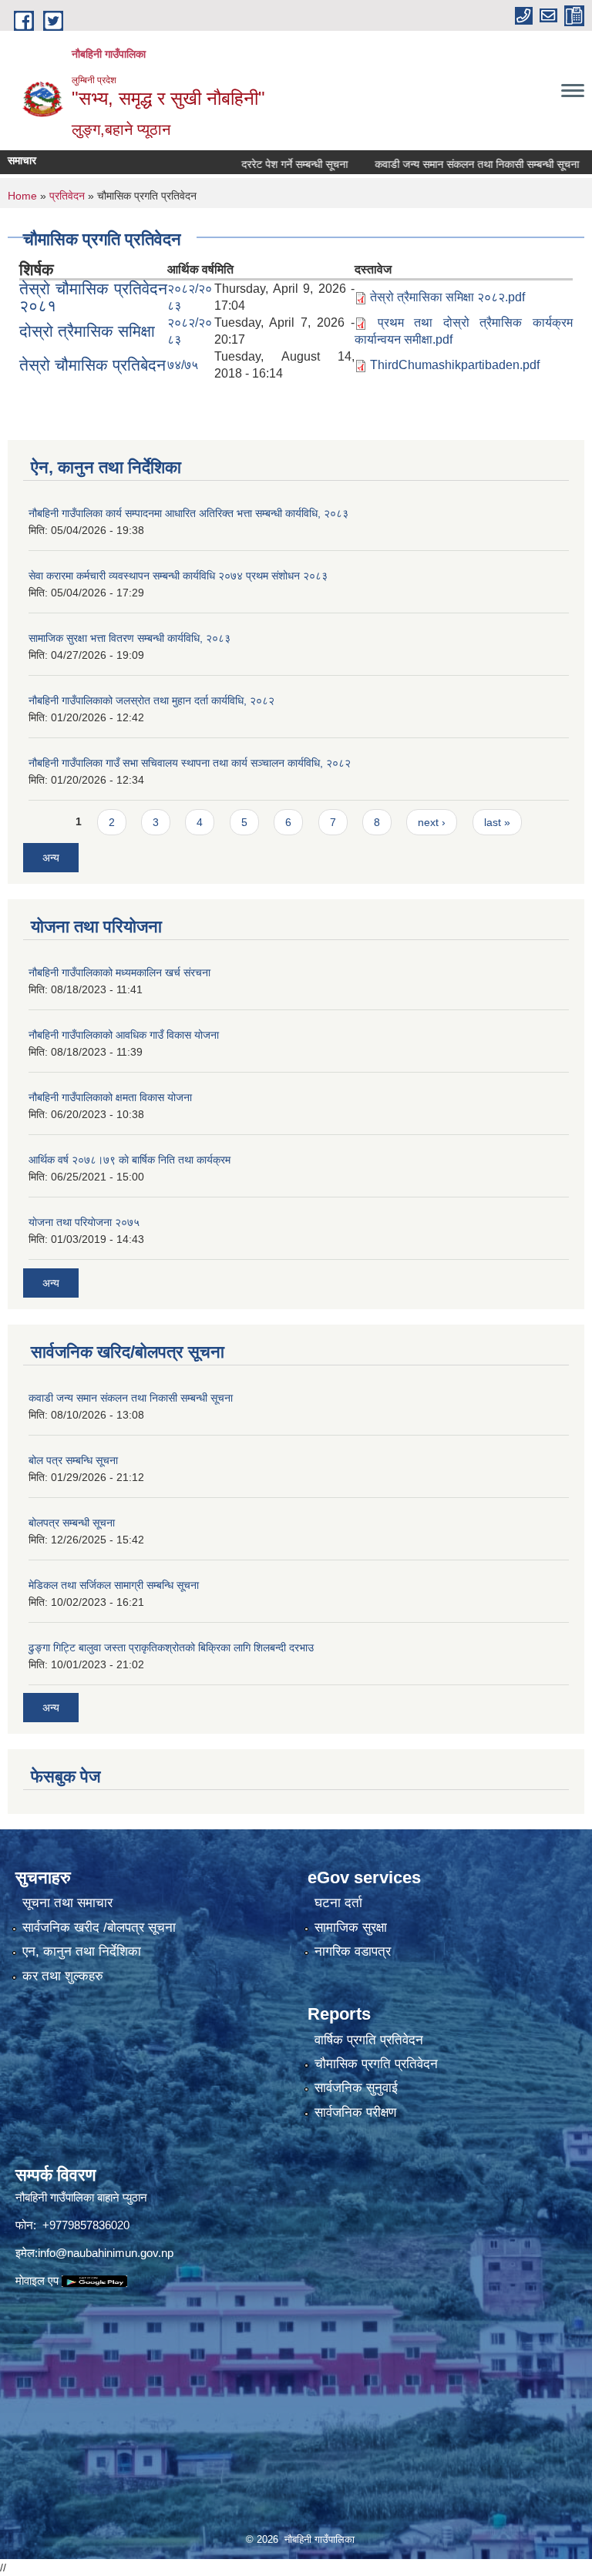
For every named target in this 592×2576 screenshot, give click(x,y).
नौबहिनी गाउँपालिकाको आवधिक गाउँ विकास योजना (124, 1035)
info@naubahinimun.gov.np (106, 2253)
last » (497, 822)
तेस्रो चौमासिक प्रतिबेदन (92, 365)
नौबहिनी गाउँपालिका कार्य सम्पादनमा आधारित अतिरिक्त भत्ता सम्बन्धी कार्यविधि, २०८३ (188, 513)
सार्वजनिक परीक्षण (355, 2113)
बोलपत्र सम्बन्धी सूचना (72, 1523)
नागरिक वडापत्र (353, 1951)
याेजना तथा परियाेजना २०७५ (84, 1222)
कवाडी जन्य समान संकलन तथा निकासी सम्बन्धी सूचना (444, 164)
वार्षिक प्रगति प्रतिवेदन (369, 2040)
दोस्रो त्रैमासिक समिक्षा (87, 331)
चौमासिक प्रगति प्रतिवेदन (376, 2064)
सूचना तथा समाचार (67, 1903)
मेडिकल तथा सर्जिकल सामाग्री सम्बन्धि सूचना (114, 1585)
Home (22, 196)
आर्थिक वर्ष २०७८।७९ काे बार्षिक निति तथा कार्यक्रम (129, 1160)
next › (432, 822)
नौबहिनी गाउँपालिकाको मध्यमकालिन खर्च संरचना (119, 972)
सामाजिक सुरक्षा (351, 1928)
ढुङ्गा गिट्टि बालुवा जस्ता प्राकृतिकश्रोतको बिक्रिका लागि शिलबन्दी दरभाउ (171, 1647)
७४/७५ (183, 365)
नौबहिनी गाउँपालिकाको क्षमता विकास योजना (110, 1097)
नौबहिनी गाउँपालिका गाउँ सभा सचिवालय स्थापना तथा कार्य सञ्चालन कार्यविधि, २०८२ (190, 763)
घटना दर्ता (338, 1903)
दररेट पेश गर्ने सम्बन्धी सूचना (262, 164)
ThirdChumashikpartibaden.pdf (455, 365)
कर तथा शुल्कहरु (63, 1976)
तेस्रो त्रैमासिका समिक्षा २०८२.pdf (447, 297)
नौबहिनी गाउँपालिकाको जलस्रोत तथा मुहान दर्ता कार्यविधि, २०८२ (151, 700)
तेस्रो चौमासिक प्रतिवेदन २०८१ (93, 297)
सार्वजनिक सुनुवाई (356, 2088)
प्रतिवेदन (67, 196)
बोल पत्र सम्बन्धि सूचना (73, 1460)
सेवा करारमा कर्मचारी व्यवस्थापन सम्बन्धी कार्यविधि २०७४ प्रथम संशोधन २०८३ (178, 576)
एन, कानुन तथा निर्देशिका (82, 1951)
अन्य (51, 858)
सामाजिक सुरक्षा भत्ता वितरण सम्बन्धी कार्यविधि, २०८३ (129, 638)
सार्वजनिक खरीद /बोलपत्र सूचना (99, 1928)
